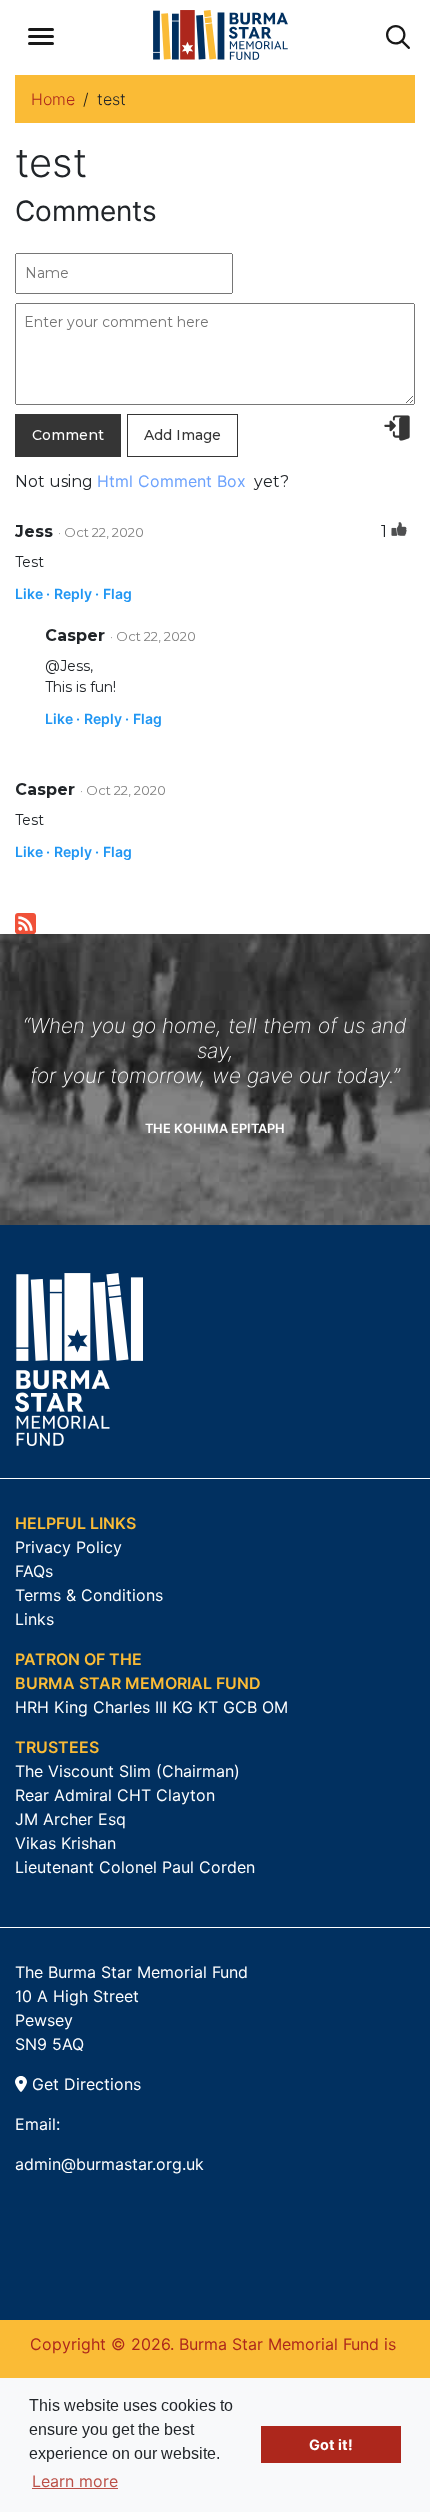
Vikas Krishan (65, 1843)
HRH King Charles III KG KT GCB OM (151, 1707)
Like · (32, 593)
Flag (117, 593)
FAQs (34, 1571)
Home (53, 99)
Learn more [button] (75, 2481)
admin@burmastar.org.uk (109, 2164)
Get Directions (84, 2084)
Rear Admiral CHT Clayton (115, 1795)
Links (34, 1619)
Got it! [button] (331, 2444)
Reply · (76, 593)
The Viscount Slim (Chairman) (127, 1771)
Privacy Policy (68, 1547)
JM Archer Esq (70, 1819)
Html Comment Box (171, 481)
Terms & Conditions (89, 1595)
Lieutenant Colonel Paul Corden (135, 1867)
